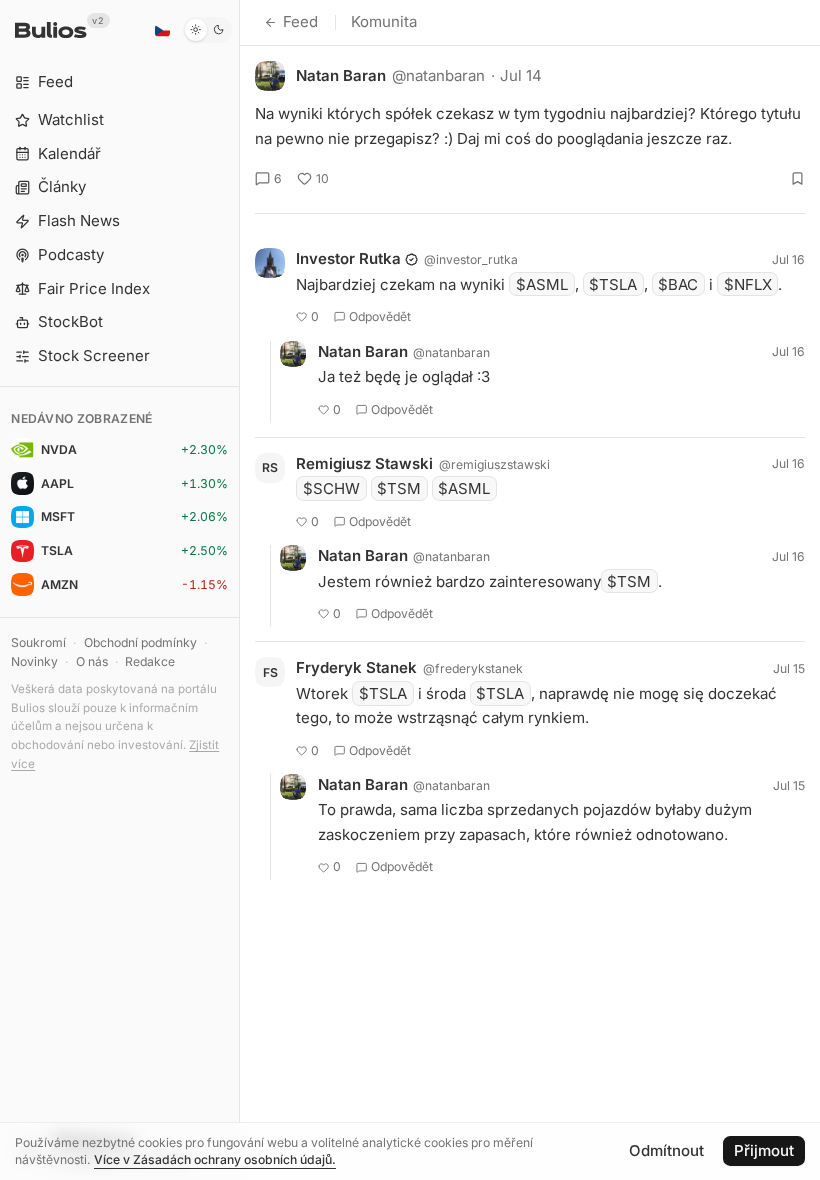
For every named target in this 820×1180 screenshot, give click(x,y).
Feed (300, 21)
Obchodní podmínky (140, 642)
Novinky (34, 661)
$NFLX (748, 284)
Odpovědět (380, 316)
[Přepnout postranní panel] (239, 590)
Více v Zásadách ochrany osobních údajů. (215, 1159)
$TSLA (613, 284)
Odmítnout (666, 1150)
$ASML (542, 284)
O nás (92, 661)
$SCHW (331, 488)
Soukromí (38, 642)
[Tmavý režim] (207, 30)
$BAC (678, 284)
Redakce (150, 661)
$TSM (399, 488)
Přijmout (764, 1150)
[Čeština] (162, 30)
